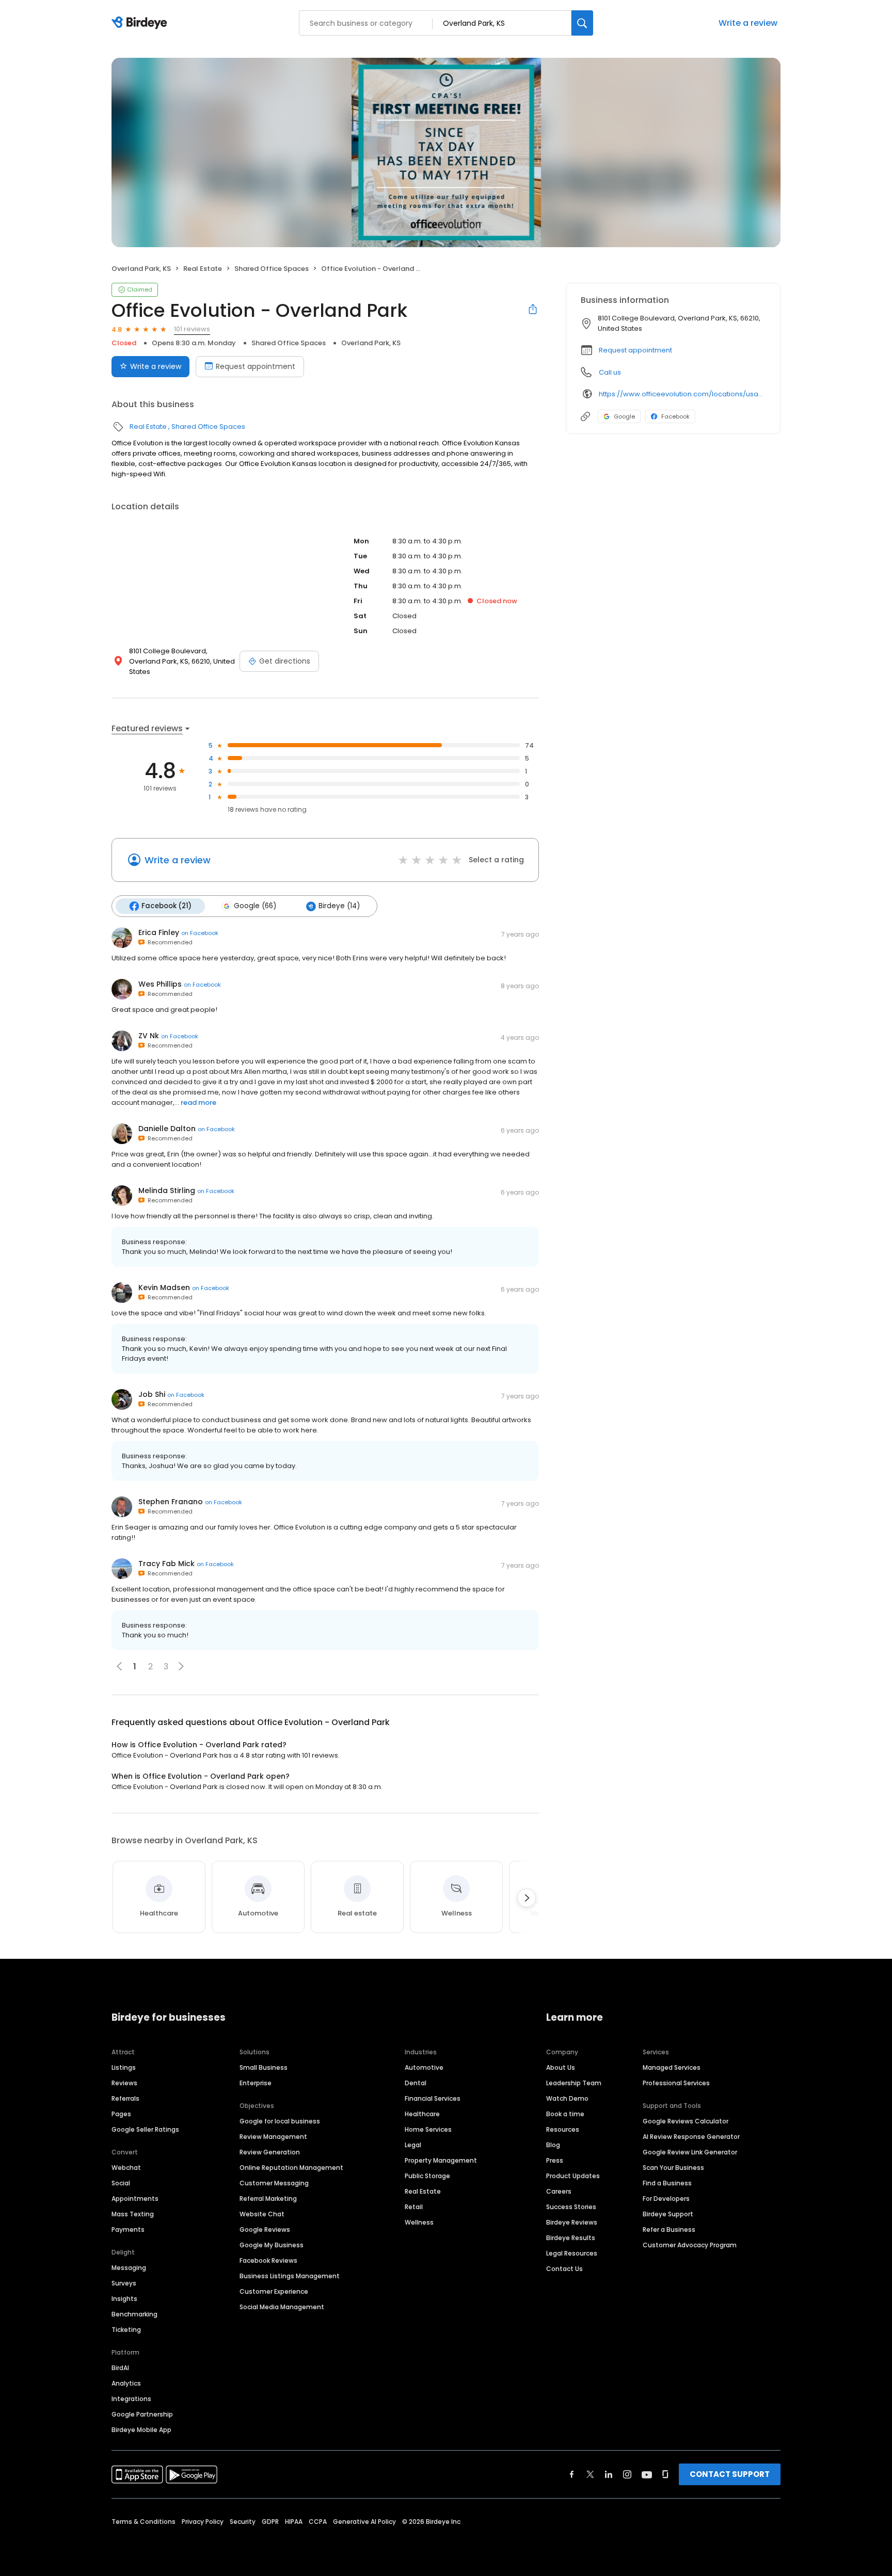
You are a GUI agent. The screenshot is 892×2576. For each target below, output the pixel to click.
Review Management (273, 2137)
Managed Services (672, 2067)
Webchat (126, 2168)
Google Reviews (265, 2229)
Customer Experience (274, 2291)
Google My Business (272, 2245)
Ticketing (126, 2330)
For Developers (666, 2199)
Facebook (675, 416)
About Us (561, 2067)
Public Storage (427, 2176)
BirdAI (120, 2368)
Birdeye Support (668, 2214)
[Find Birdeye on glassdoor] (665, 2474)
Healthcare (422, 2114)
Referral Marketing (268, 2199)
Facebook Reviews (268, 2260)
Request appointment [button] (635, 350)
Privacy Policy (203, 2522)
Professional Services (676, 2083)
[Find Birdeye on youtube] (647, 2474)
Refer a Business (669, 2229)
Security (243, 2522)
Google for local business (280, 2121)
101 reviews (192, 329)
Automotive (424, 2067)
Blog (553, 2145)
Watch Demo (567, 2098)
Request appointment (256, 366)
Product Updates (573, 2176)
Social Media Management (282, 2307)
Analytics (126, 2383)
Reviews (124, 2083)
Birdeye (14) (339, 906)
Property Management (441, 2160)
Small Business (264, 2067)
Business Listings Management (290, 2276)
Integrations (131, 2399)
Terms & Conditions (144, 2522)
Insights (124, 2299)
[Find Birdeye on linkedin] (609, 2474)
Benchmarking (134, 2314)
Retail (414, 2207)
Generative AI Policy (364, 2522)
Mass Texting (133, 2214)
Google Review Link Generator (690, 2152)
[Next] (527, 1898)
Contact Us (564, 2269)
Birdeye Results (571, 2238)
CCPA (318, 2522)
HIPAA (294, 2522)
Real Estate (203, 269)
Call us (610, 372)
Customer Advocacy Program (690, 2245)
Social (121, 2183)
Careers (559, 2191)
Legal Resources (572, 2253)
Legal (413, 2145)
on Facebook (200, 933)
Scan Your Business (673, 2168)
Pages (121, 2114)
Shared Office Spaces (272, 269)
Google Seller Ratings (145, 2129)
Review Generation (270, 2152)
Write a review (748, 23)
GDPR (270, 2522)
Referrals (125, 2098)
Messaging (129, 2268)
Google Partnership (142, 2414)
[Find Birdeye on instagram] (627, 2474)
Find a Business (667, 2183)
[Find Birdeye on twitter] (590, 2474)
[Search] (582, 23)
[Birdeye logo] (141, 23)
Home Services (428, 2129)
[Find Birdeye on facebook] (572, 2474)
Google (624, 416)
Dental (416, 2083)
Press (555, 2160)
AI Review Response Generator (691, 2137)
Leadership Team (574, 2083)
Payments (128, 2229)
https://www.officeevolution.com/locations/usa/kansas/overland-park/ (682, 394)
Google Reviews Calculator (686, 2121)
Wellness (419, 2222)
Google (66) (255, 906)
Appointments (135, 2199)
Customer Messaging (274, 2183)
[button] (181, 1666)
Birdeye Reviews (572, 2222)
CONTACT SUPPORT (730, 2474)
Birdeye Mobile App (141, 2430)
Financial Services (433, 2098)
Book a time (565, 2114)
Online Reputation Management (291, 2168)
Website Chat (262, 2214)
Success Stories (571, 2207)
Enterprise (256, 2083)
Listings (124, 2067)
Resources (563, 2129)
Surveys (124, 2283)
